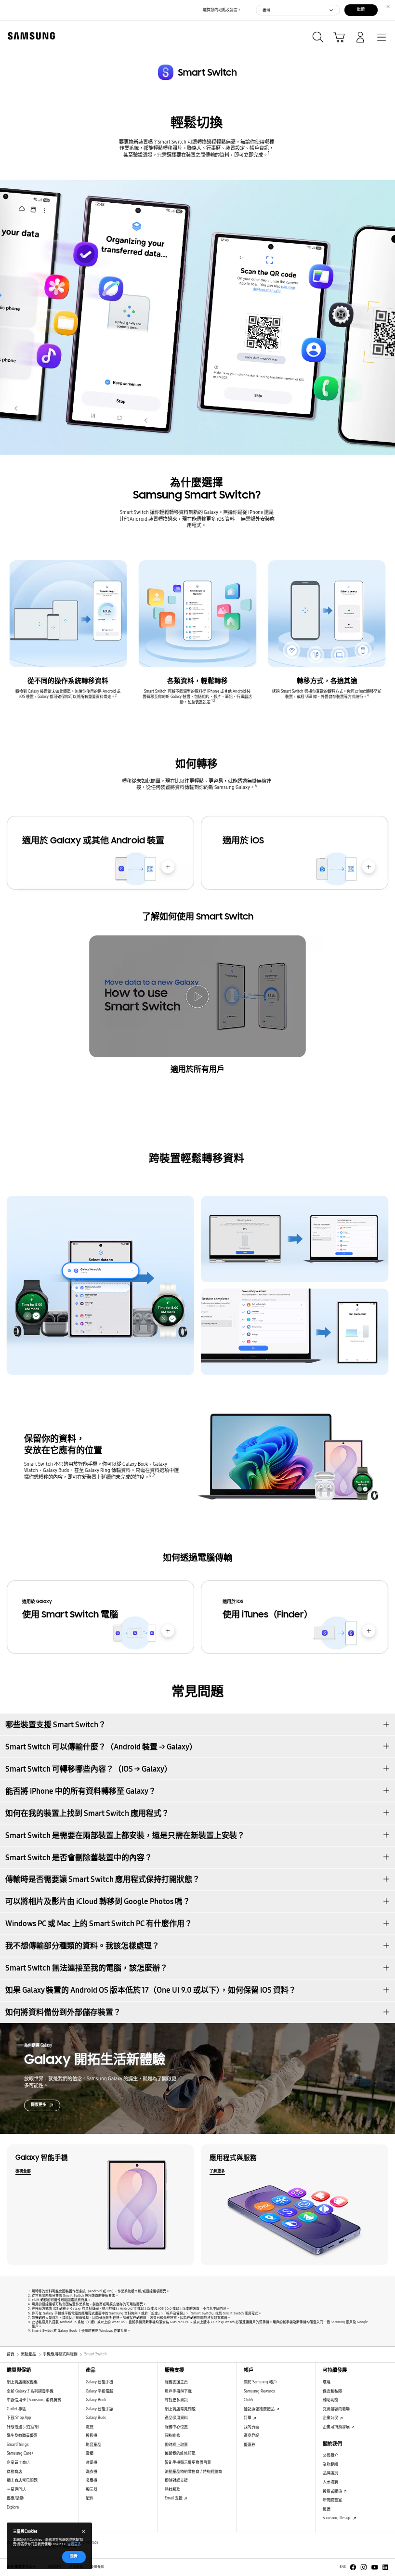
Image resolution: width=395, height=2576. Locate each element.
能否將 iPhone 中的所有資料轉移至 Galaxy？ (81, 1791)
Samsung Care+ (20, 2453)
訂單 (248, 2418)
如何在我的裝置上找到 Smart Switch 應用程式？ (87, 1813)
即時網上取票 (176, 2445)
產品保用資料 (176, 2418)
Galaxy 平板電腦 (99, 2391)
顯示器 (92, 2490)
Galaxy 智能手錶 (99, 2409)
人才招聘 (330, 2482)
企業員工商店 (18, 2463)
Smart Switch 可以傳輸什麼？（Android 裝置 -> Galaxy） (101, 1747)
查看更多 (74, 2544)
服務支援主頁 (176, 2382)
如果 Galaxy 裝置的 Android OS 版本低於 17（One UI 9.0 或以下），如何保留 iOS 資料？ (151, 1990)
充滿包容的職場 (336, 2409)
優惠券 (250, 2445)
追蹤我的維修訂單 (180, 2453)
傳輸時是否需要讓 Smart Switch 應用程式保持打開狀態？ (103, 1879)
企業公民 (331, 2418)
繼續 (361, 9)
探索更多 (39, 2105)
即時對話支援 (176, 2480)
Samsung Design (338, 2518)
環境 (327, 2382)
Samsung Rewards (259, 2391)
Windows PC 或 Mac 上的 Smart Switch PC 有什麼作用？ (99, 1924)
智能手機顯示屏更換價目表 (188, 2463)
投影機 (92, 2436)
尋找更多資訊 (176, 2400)
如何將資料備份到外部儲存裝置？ (63, 2012)
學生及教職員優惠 (22, 2436)
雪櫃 (90, 2453)
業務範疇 (330, 2464)
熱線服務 (172, 2490)
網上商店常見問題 (22, 2480)
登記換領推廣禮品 (260, 2409)
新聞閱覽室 (332, 2500)
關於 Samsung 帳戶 (260, 2382)
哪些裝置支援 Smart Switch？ (56, 1725)
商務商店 (14, 2472)
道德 (327, 2509)
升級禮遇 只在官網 (23, 2427)
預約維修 (172, 2436)
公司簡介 (330, 2455)
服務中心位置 (176, 2427)
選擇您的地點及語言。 (222, 10)
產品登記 (251, 2436)
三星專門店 (16, 2490)
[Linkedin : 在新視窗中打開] (385, 2567)
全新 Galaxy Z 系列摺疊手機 (30, 2391)
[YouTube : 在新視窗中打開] (375, 2567)
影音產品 (93, 2445)
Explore (13, 2507)
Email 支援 (174, 2498)
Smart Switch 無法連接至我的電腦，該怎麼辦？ (86, 1968)
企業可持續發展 (337, 2427)
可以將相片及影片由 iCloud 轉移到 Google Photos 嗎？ (98, 1901)
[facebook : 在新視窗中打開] (353, 2567)
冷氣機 (92, 2463)
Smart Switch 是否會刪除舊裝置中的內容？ (79, 1858)
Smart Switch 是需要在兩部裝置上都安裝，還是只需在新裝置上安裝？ (125, 1835)
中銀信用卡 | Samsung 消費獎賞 (34, 2400)
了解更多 (217, 2171)
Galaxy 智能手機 (99, 2382)
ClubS (248, 2400)
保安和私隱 (332, 2391)
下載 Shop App (19, 2418)
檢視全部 (23, 2171)
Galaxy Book (96, 2400)
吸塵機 (92, 2480)
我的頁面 (251, 2427)
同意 (74, 2556)
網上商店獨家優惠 (22, 2382)
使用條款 (97, 2567)
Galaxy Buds (96, 2418)
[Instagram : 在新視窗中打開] (364, 2567)
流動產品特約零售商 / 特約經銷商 (193, 2472)
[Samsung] (29, 36)
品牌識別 (330, 2473)
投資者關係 (333, 2491)
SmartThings (18, 2445)
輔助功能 (330, 2400)
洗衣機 (92, 2472)
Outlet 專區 (16, 2409)
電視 (90, 2427)
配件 (90, 2498)
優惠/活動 (15, 2498)
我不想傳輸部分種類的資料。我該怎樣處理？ (82, 1946)
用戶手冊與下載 (178, 2391)
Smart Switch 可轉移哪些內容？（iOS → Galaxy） (89, 1769)
